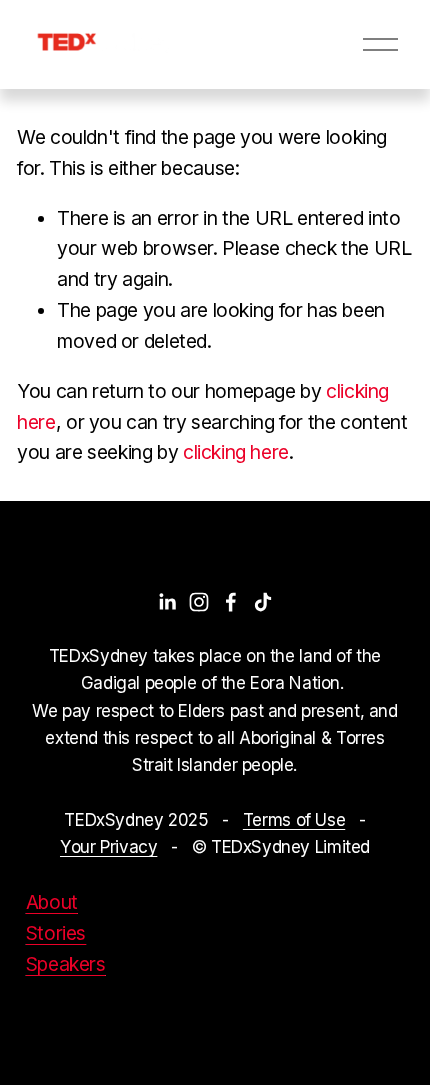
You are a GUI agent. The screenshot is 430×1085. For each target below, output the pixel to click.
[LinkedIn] (167, 602)
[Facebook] (231, 602)
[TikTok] (263, 602)
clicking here (236, 452)
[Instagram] (199, 602)
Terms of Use (294, 819)
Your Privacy (108, 846)
